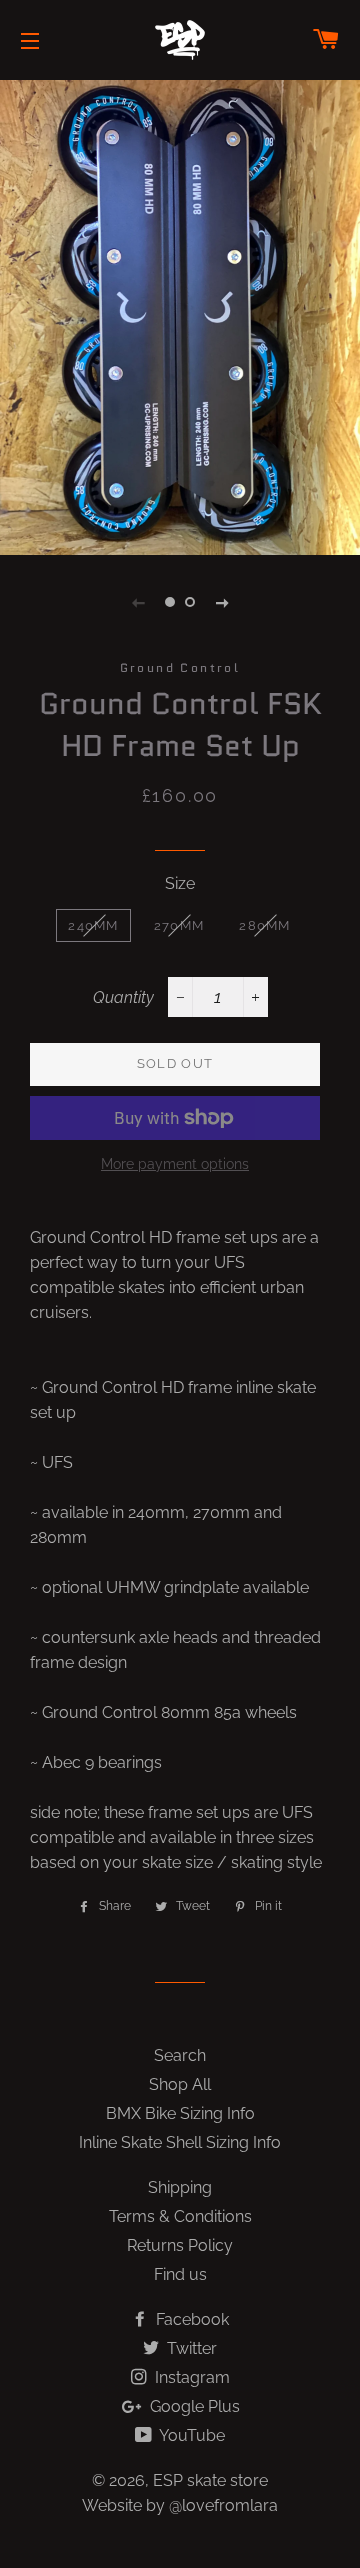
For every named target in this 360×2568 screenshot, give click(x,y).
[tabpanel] (180, 315)
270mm (179, 925)
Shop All (180, 2084)
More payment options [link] (175, 1164)
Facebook (190, 2319)
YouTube (190, 2435)
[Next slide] (222, 602)
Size (180, 883)
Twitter (190, 2348)
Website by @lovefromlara (180, 2505)
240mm (93, 925)
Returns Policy (180, 2245)
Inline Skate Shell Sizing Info (180, 2142)
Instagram (190, 2377)
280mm (265, 925)
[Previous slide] (138, 602)
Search (180, 2055)
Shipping (180, 2187)
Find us (180, 2274)
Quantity (123, 997)
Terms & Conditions (180, 2216)
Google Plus (193, 2406)
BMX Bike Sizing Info (180, 2113)
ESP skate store (210, 2480)
